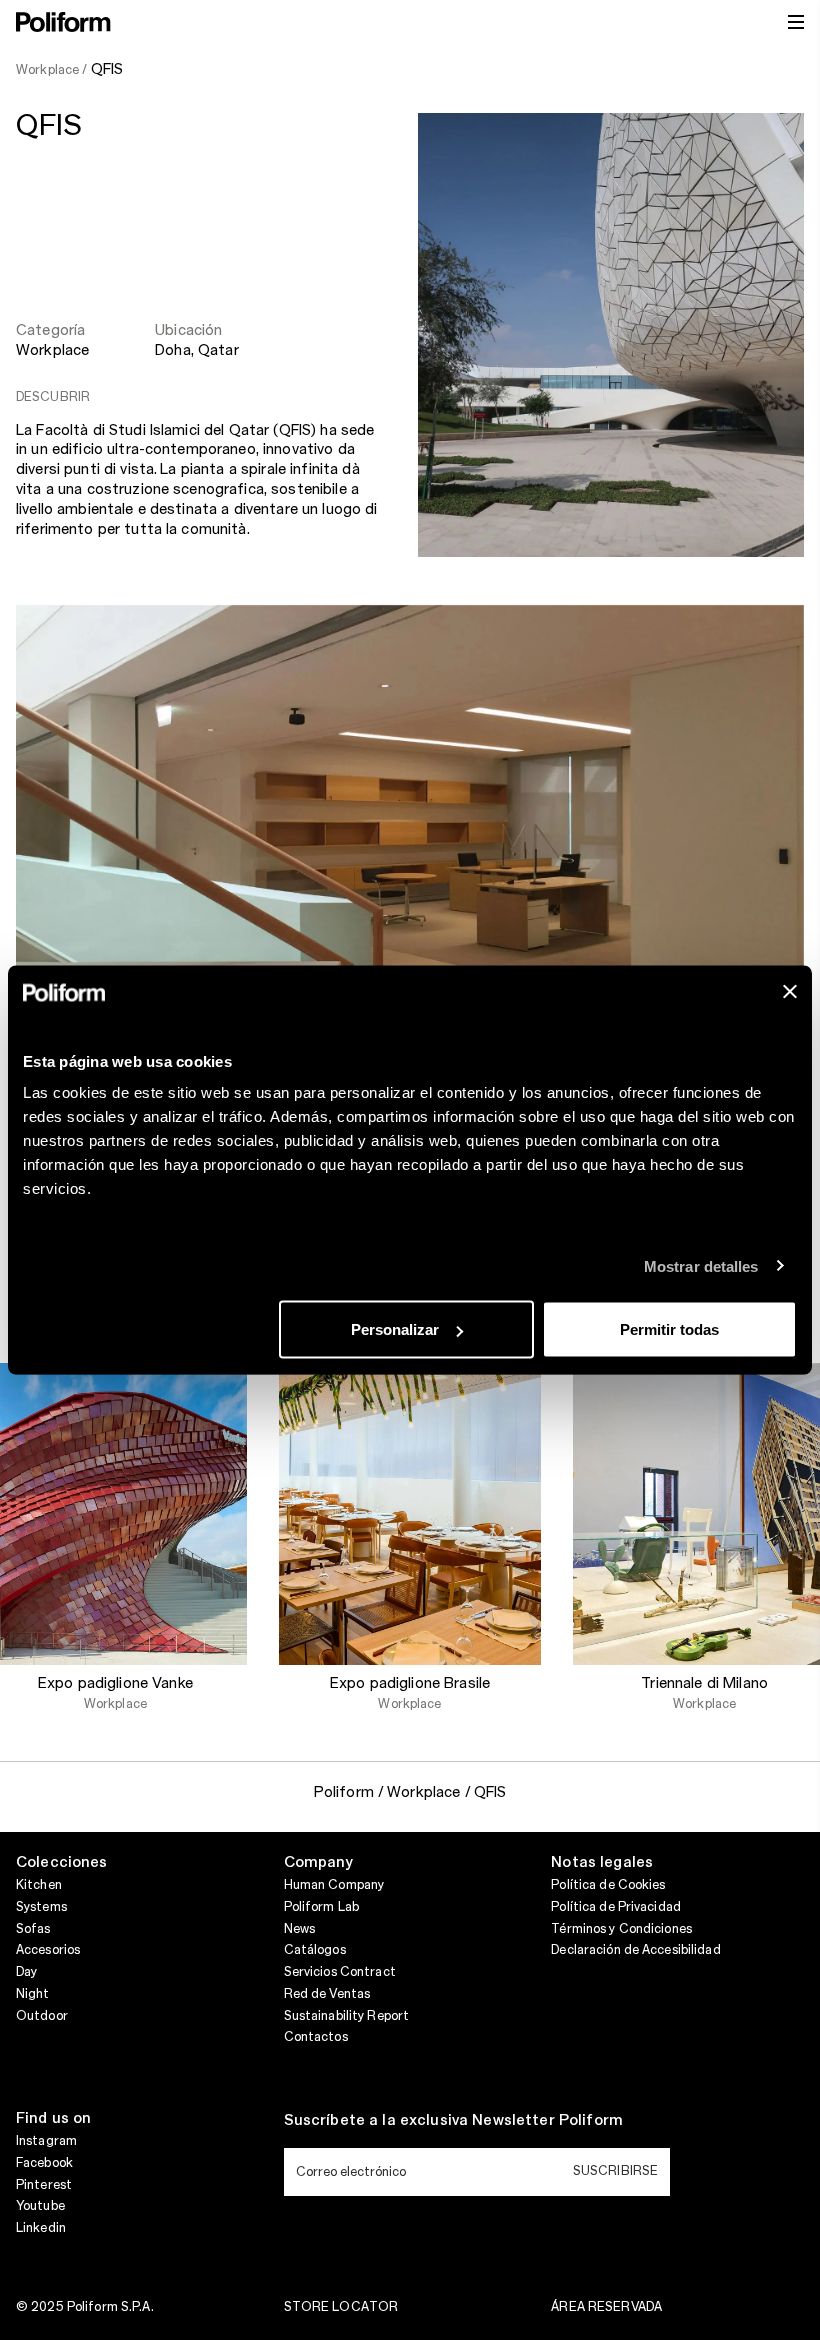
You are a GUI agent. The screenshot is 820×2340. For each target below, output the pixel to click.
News (299, 1929)
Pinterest (44, 2185)
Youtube (40, 2206)
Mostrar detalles (701, 1265)
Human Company (334, 1885)
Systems (41, 1907)
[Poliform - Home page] (63, 22)
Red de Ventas (327, 1994)
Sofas (33, 1929)
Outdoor (42, 2016)
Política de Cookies (608, 1885)
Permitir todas (669, 1329)
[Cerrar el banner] (790, 992)
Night (33, 1994)
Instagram (46, 2141)
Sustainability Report (347, 2016)
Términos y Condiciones (621, 1929)
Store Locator (341, 2307)
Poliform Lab (321, 1907)
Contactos (316, 2037)
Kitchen (39, 1885)
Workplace (52, 351)
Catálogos (315, 1950)
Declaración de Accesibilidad (635, 1950)
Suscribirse (615, 2171)
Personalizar (395, 1329)
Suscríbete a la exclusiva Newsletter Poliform (453, 2121)
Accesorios (48, 1950)
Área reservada (606, 2307)
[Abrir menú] (796, 22)
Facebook (44, 2163)
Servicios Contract (340, 1972)
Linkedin (41, 2228)
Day (26, 1972)
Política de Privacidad (616, 1907)
